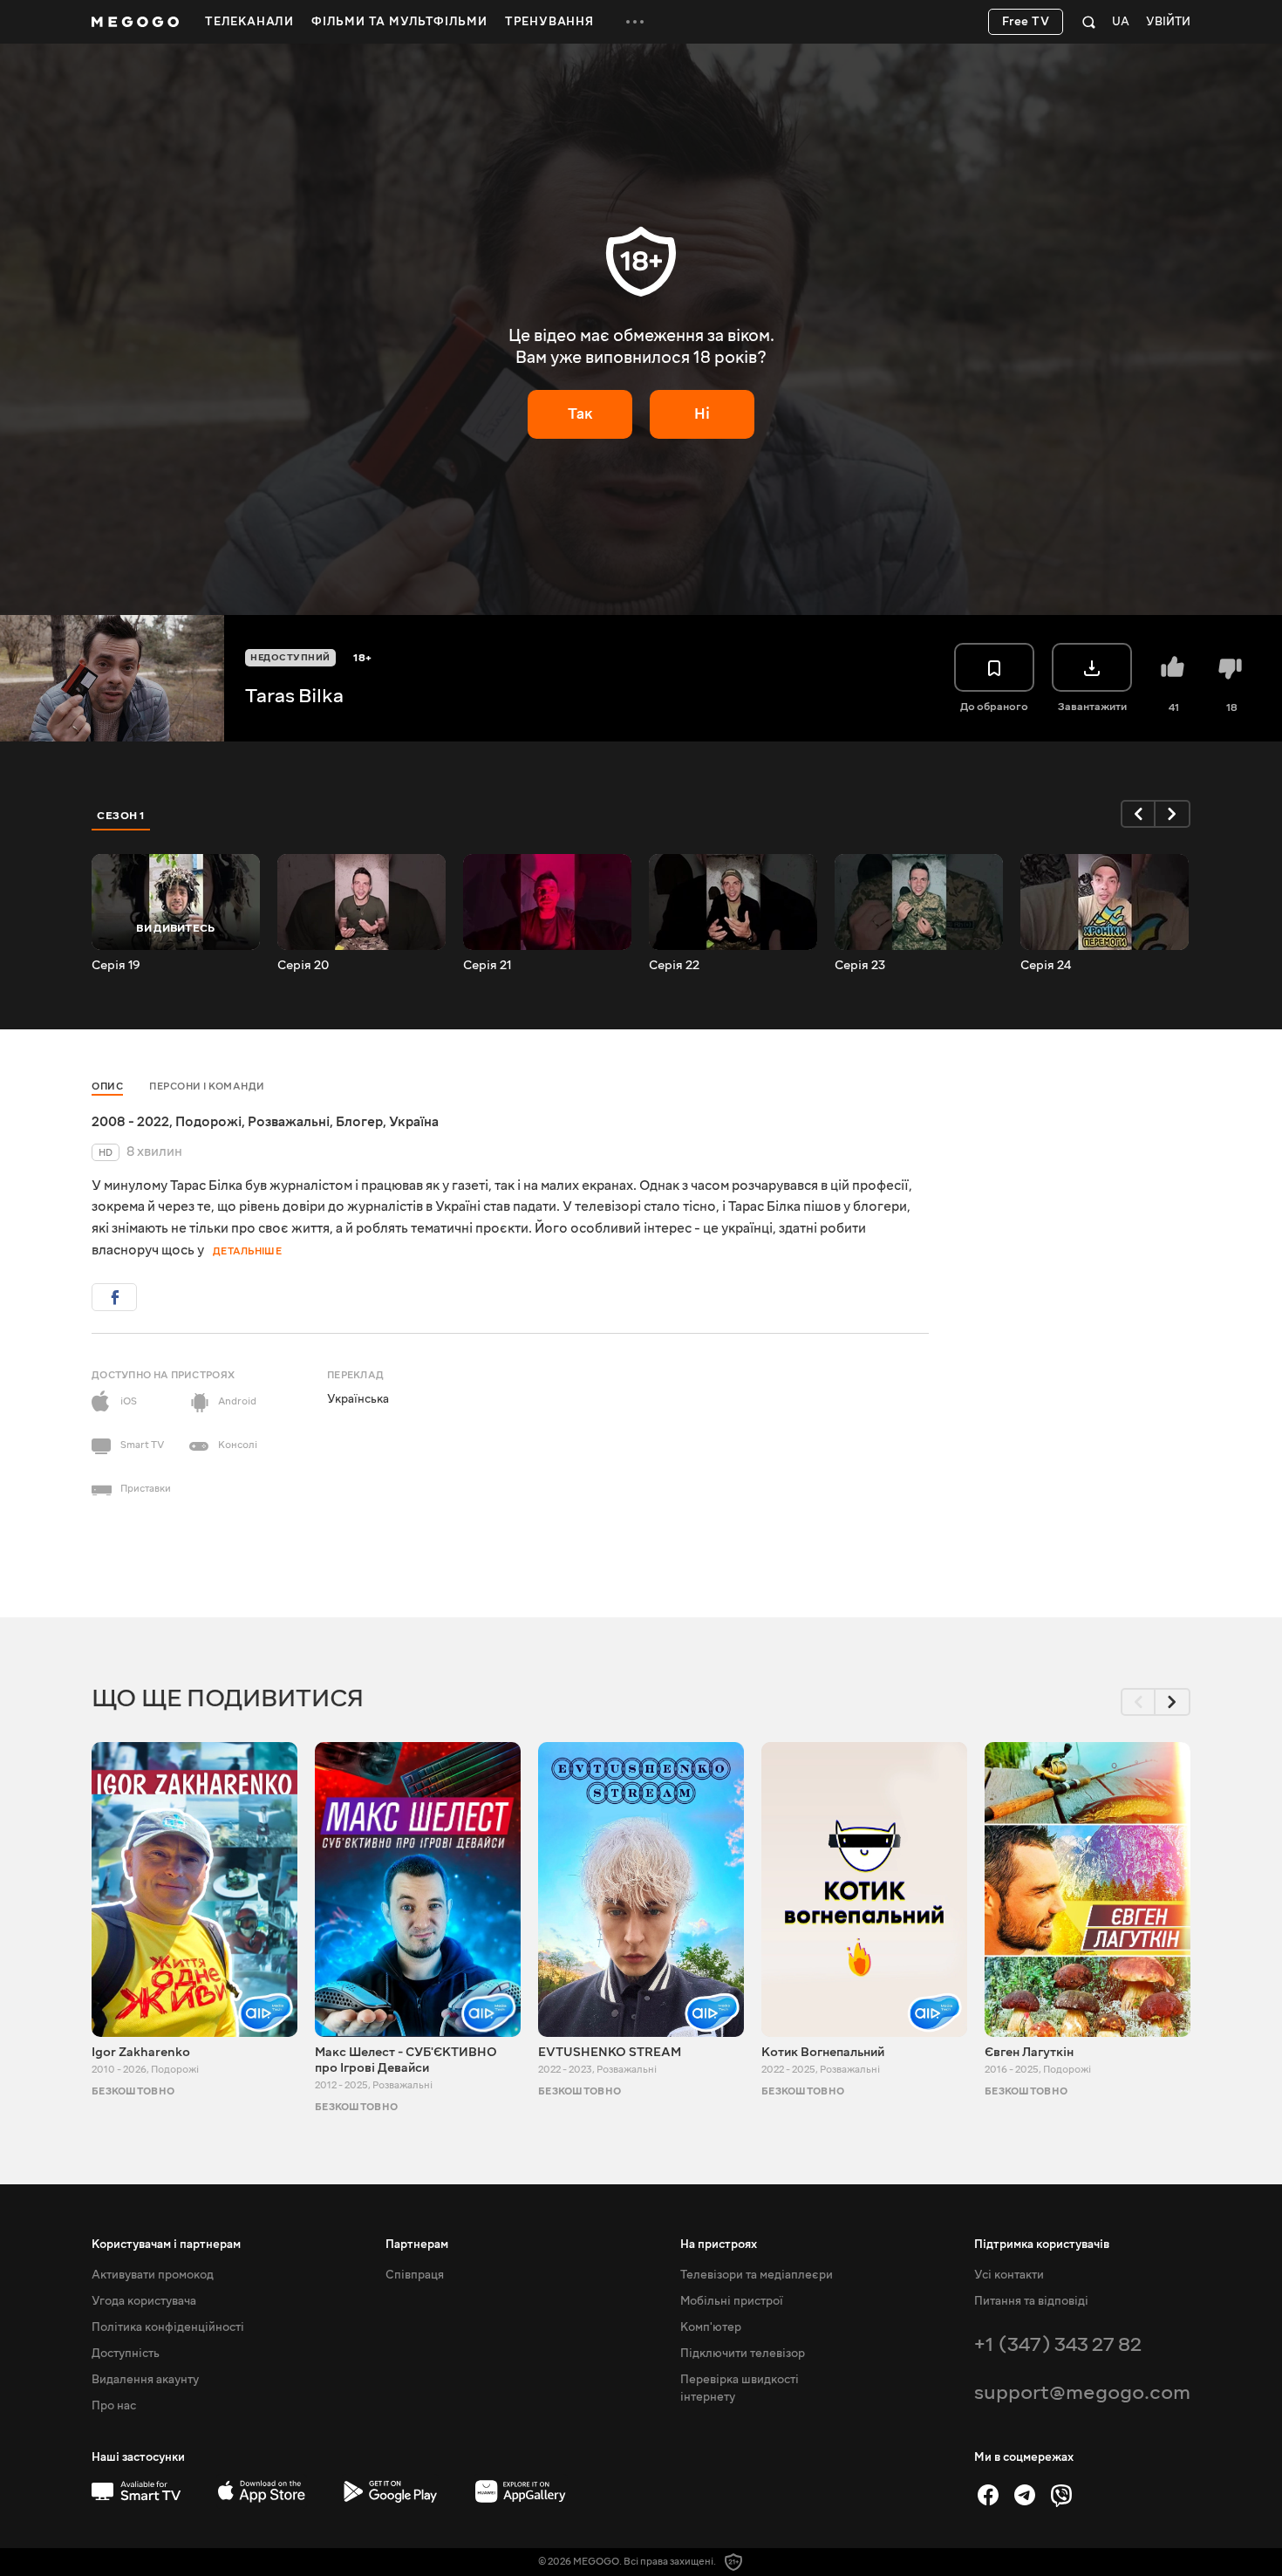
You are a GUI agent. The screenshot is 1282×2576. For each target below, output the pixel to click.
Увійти (1168, 22)
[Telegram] (1025, 2495)
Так (580, 414)
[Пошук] (1089, 22)
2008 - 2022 (130, 1122)
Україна (414, 1122)
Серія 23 (860, 966)
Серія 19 (116, 966)
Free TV (1026, 22)
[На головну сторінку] (135, 22)
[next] (1173, 814)
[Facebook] (988, 2495)
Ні (702, 414)
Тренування (549, 22)
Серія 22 (674, 966)
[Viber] (1061, 2495)
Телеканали (249, 22)
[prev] (1138, 814)
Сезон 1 (121, 816)
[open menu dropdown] (635, 22)
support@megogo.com (1082, 2392)
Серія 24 (1046, 966)
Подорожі (208, 1122)
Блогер (359, 1122)
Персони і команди (207, 1086)
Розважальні (289, 1122)
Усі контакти (1009, 2275)
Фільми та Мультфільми (399, 22)
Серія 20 (303, 966)
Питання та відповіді (1031, 2301)
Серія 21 (488, 966)
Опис (107, 1086)
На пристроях (719, 2245)
